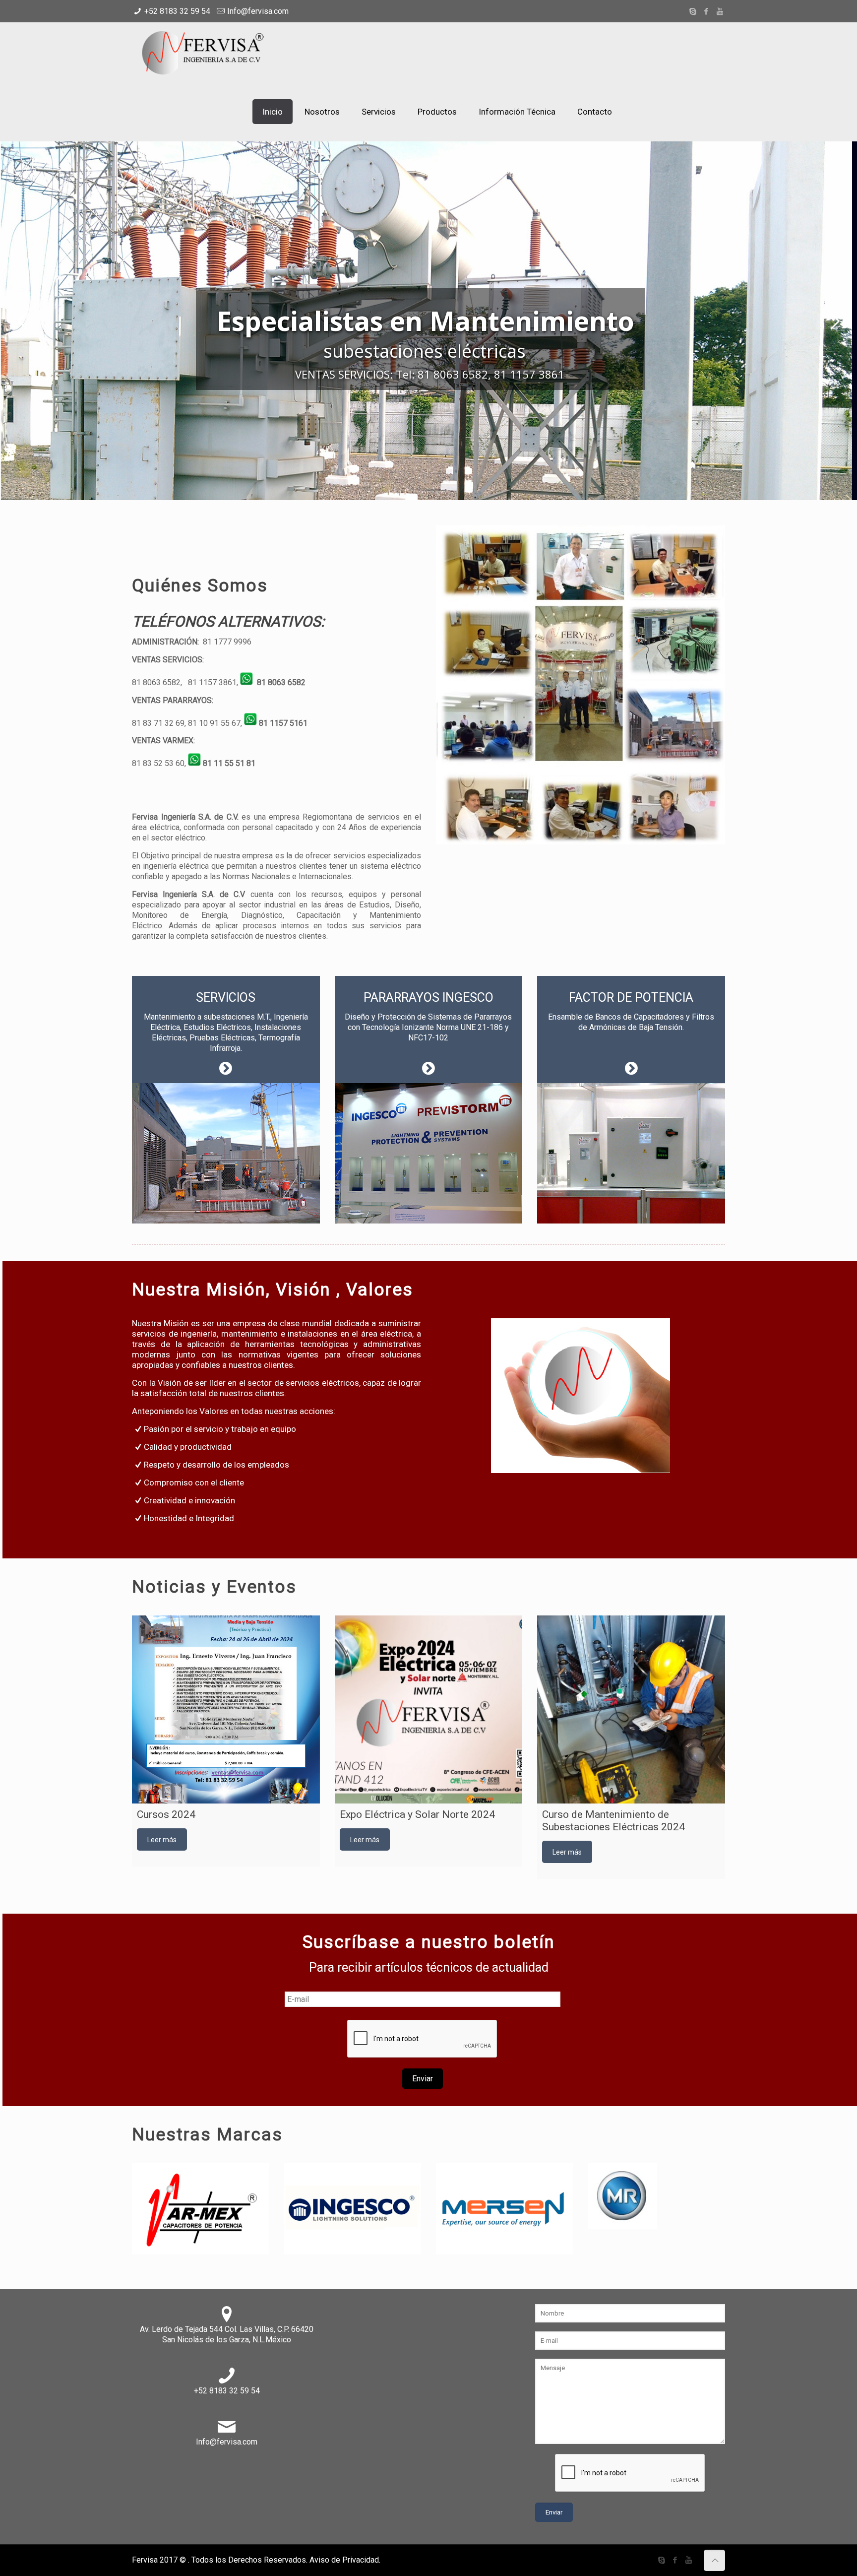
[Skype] (693, 11)
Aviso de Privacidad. (345, 2560)
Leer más (162, 1840)
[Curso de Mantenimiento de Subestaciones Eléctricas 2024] (631, 1709)
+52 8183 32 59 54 (177, 11)
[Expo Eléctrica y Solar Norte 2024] (429, 1709)
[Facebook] (706, 11)
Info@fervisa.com (258, 11)
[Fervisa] (206, 52)
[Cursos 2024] (226, 1709)
